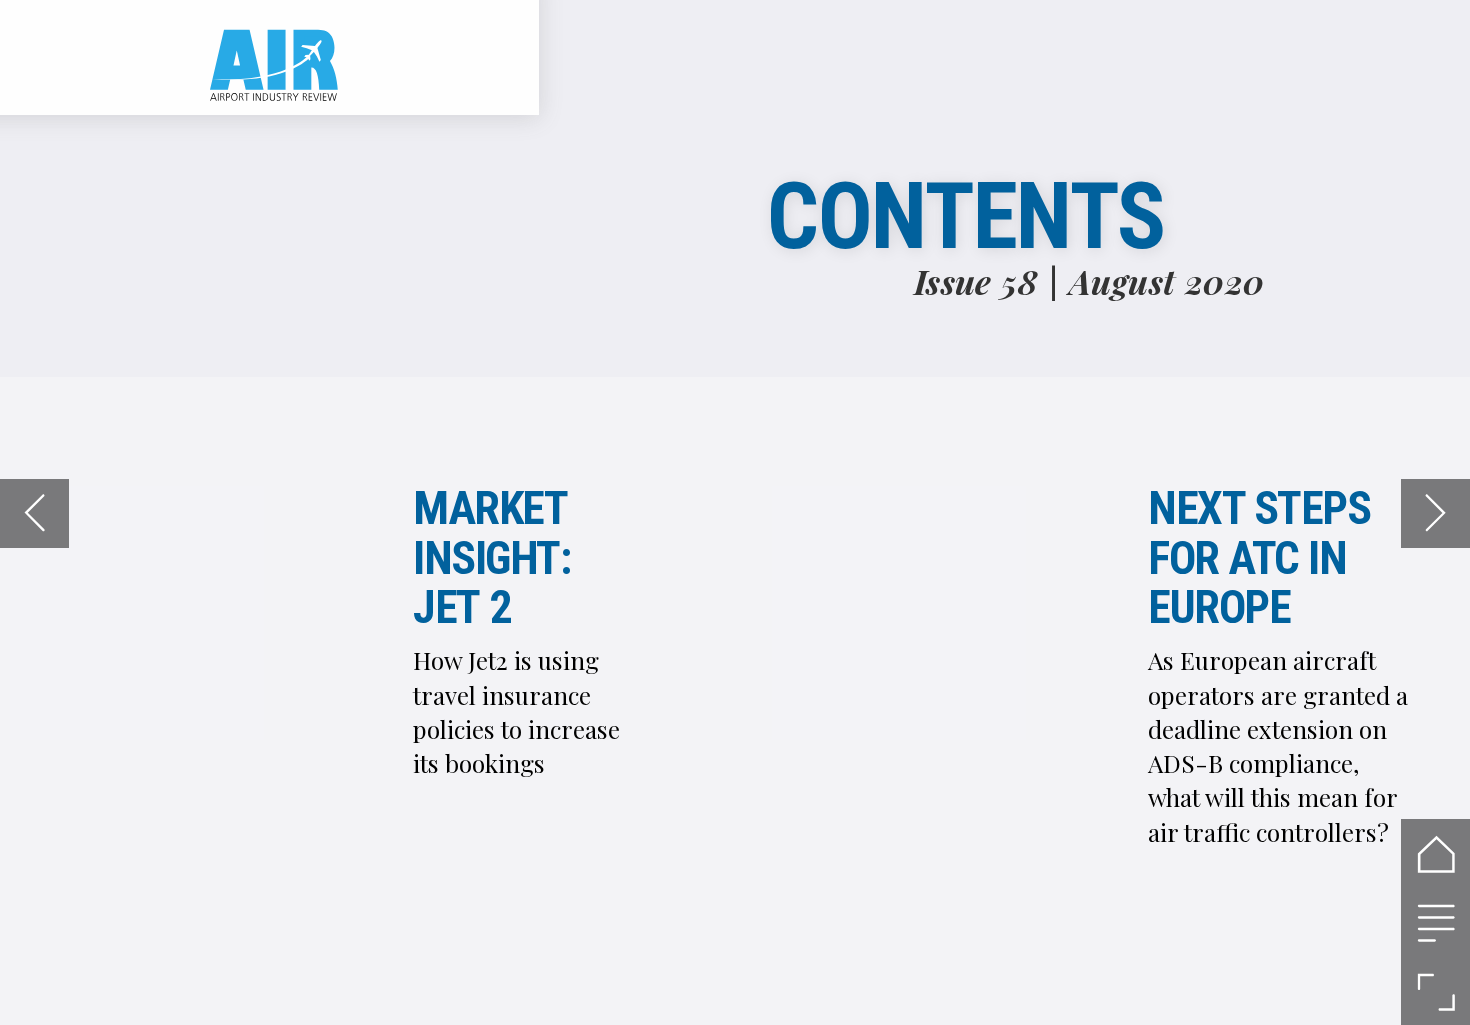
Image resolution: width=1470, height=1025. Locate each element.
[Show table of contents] (1435, 922)
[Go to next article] (1435, 513)
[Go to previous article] (34, 513)
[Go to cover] (1435, 853)
